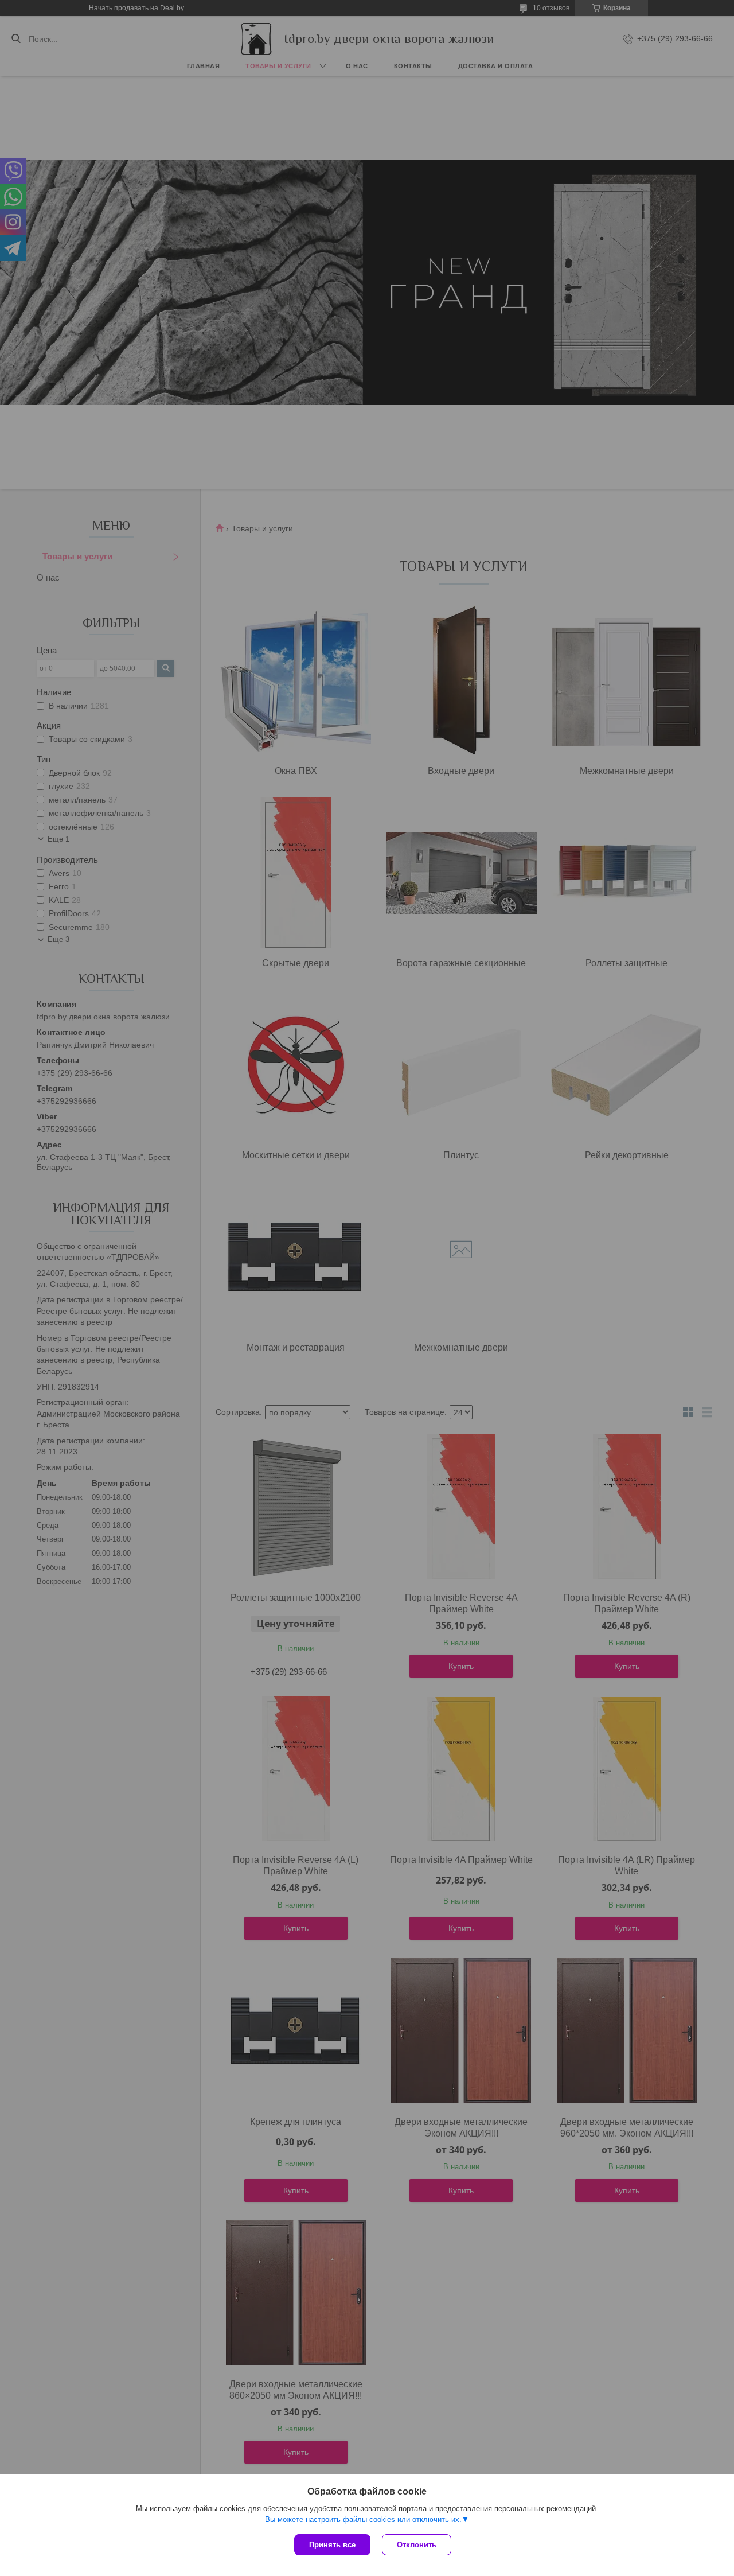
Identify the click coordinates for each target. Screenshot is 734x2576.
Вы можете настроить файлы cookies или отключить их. (363, 2519)
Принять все (332, 2545)
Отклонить (417, 2545)
